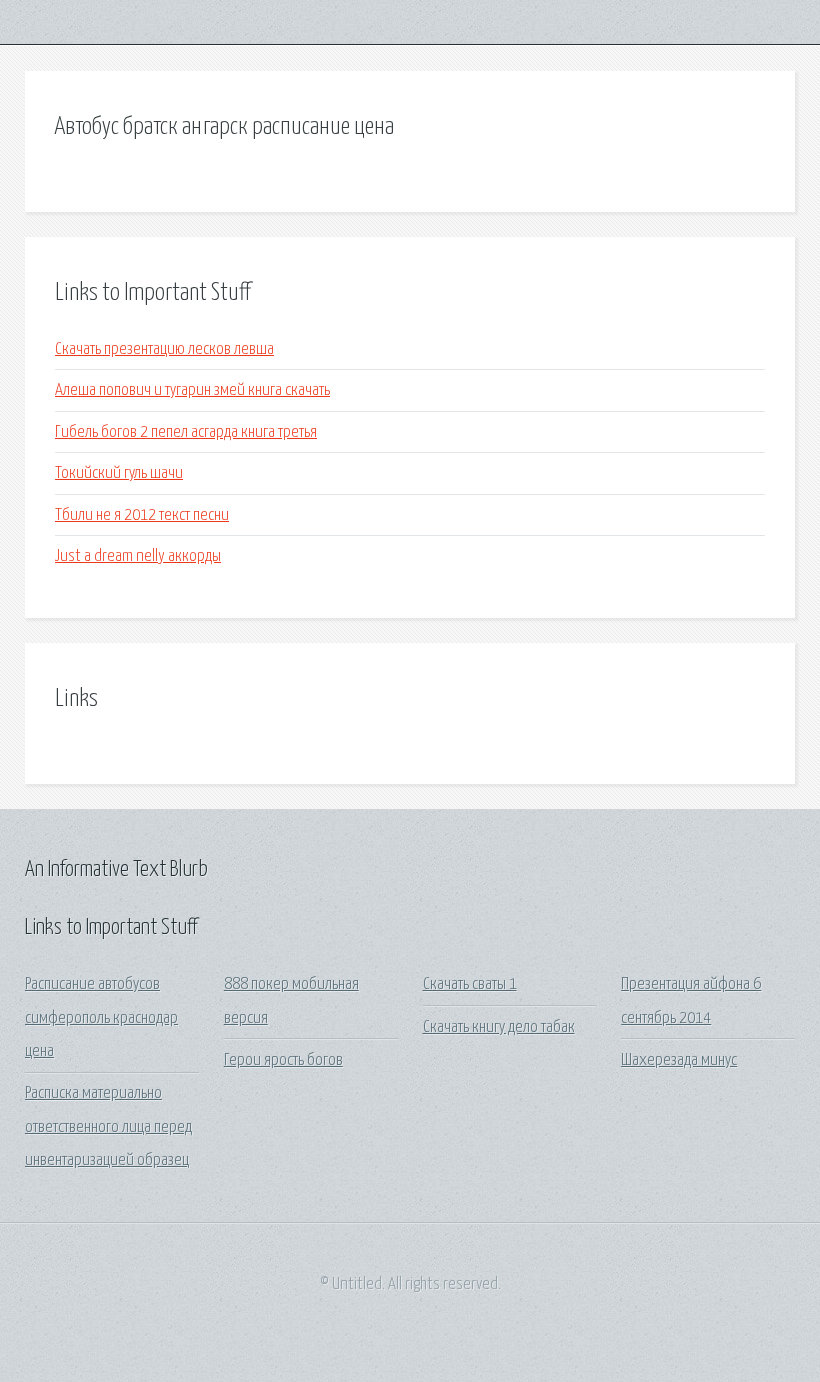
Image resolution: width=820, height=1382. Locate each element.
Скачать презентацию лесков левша (164, 349)
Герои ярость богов (283, 1060)
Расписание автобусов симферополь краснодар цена (101, 1018)
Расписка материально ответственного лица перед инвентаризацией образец (108, 1127)
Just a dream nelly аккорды (138, 556)
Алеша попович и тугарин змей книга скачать (192, 390)
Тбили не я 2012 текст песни (142, 515)
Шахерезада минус (679, 1060)
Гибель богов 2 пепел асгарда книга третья (186, 432)
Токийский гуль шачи (119, 473)
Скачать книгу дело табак (499, 1027)
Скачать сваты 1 (470, 984)
